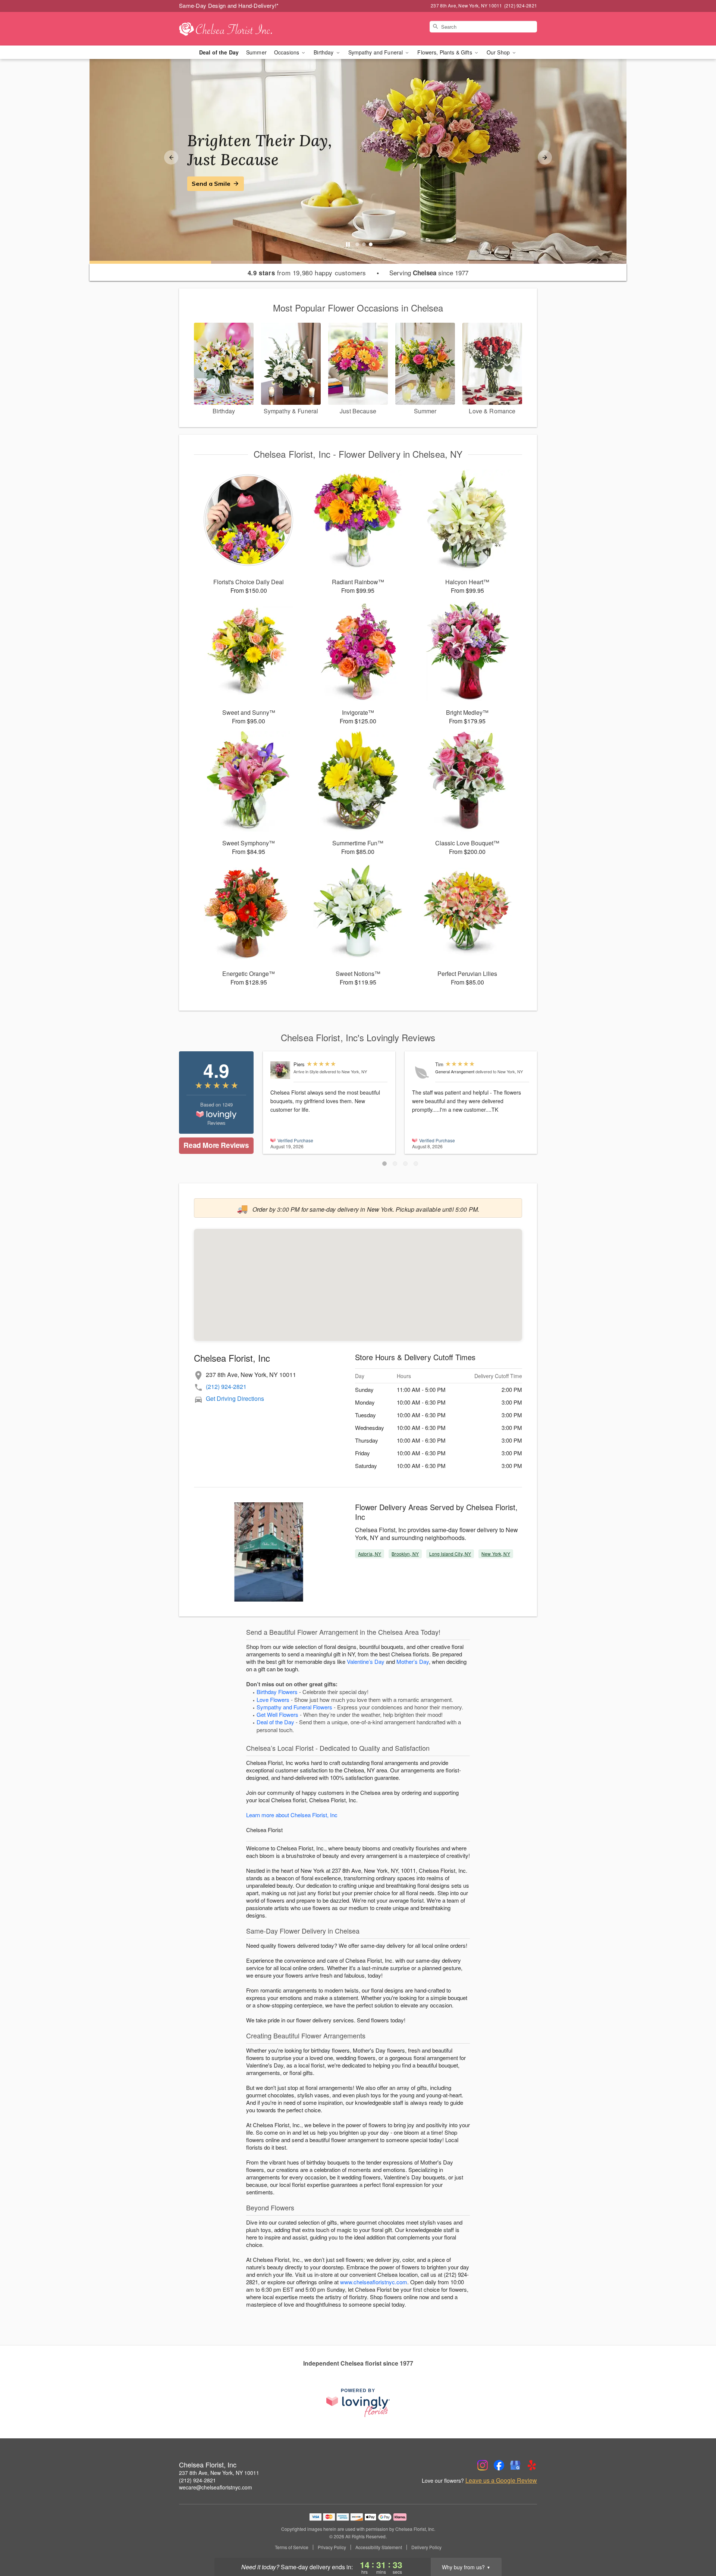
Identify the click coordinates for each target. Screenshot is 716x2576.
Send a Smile (211, 184)
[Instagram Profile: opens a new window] (483, 2465)
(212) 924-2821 (226, 1386)
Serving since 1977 (429, 273)
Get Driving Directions (235, 1398)
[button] (384, 1164)
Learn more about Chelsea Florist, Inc (292, 1815)
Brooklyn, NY (405, 1554)
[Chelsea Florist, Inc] (233, 29)
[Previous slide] (171, 157)
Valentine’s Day (366, 1661)
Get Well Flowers (277, 1714)
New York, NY (496, 1554)
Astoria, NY (370, 1554)
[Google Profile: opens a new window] (515, 2465)
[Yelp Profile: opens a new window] (532, 2465)
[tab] (357, 244)
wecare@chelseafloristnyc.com (216, 2487)
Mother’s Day (413, 1661)
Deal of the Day (219, 52)
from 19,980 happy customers (307, 273)
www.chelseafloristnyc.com (374, 2282)
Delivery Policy (426, 2547)
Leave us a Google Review (501, 2480)
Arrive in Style (306, 1071)
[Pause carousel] (348, 244)
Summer (256, 52)
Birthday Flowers (277, 1692)
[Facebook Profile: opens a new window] (499, 2465)
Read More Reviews (216, 1145)
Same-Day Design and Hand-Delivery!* (229, 5)
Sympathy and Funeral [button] (376, 52)
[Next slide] (545, 157)
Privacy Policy (332, 2547)
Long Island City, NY (450, 1554)
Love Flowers (273, 1699)
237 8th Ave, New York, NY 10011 (219, 2473)
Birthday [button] (324, 52)
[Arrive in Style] (280, 1070)
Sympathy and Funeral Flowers (294, 1707)
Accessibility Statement (379, 2547)
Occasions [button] (287, 52)
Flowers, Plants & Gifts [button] (445, 52)
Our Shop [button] (499, 52)
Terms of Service (292, 2547)
